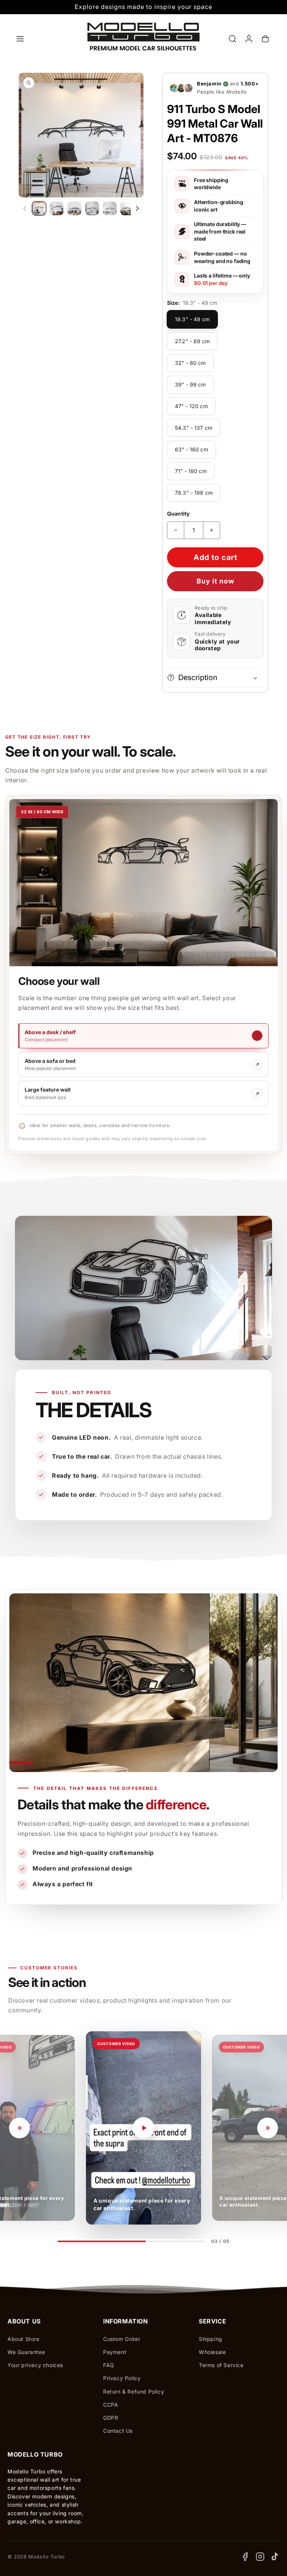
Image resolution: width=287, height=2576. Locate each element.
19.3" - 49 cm (192, 319)
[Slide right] (137, 209)
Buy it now (215, 581)
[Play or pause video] (19, 2128)
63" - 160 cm (192, 449)
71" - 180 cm (191, 471)
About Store (24, 2339)
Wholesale (212, 2352)
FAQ (109, 2365)
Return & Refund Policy (134, 2392)
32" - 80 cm (190, 363)
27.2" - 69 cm (192, 341)
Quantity (178, 514)
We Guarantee (26, 2352)
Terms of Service (221, 2365)
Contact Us (118, 2431)
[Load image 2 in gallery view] (57, 208)
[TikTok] (275, 2557)
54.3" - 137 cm (194, 428)
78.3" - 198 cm (194, 493)
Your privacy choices (35, 2365)
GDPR (111, 2418)
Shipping (211, 2339)
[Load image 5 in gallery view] (110, 208)
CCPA (111, 2405)
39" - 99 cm (190, 384)
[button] (20, 39)
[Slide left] (25, 209)
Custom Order (122, 2339)
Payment (115, 2352)
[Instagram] (260, 2557)
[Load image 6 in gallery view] (127, 208)
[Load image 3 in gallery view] (74, 208)
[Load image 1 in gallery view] (39, 208)
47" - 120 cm (191, 406)
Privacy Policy (122, 2378)
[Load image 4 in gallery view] (92, 208)
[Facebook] (245, 2557)
